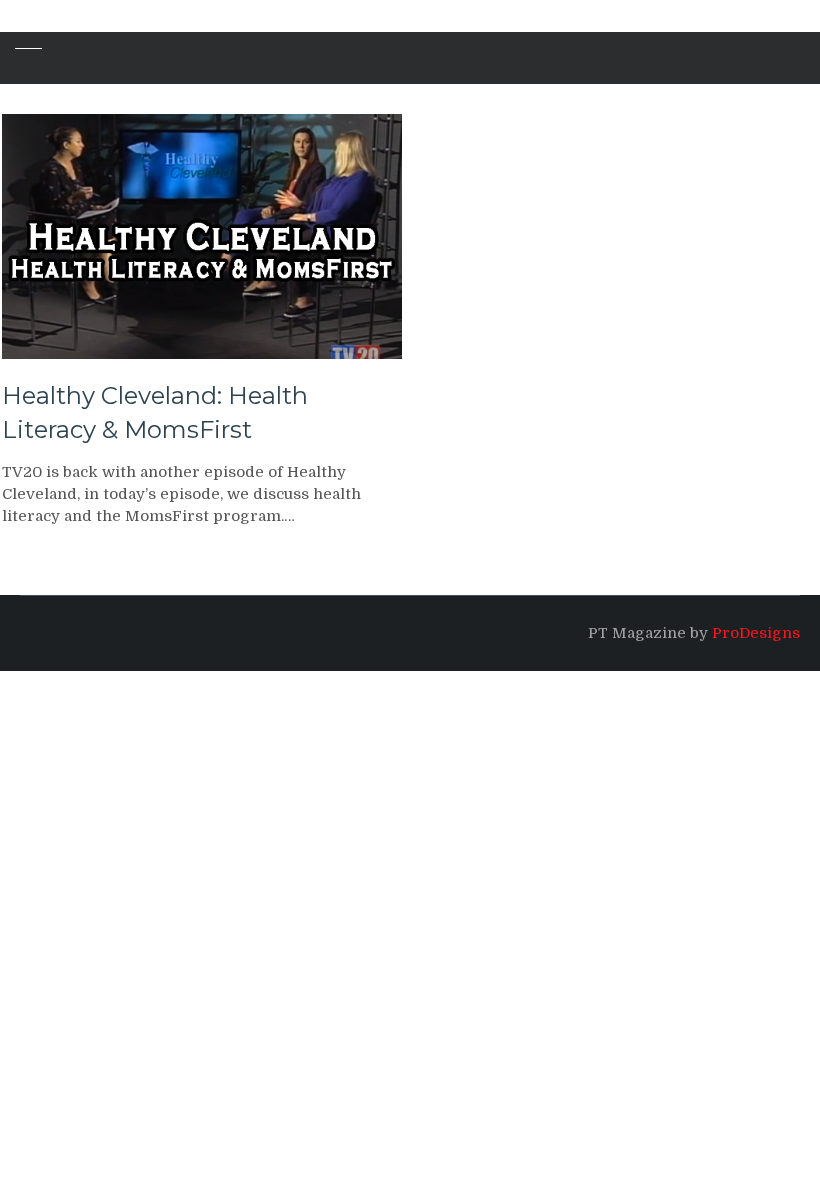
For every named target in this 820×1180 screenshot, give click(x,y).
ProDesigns (756, 633)
